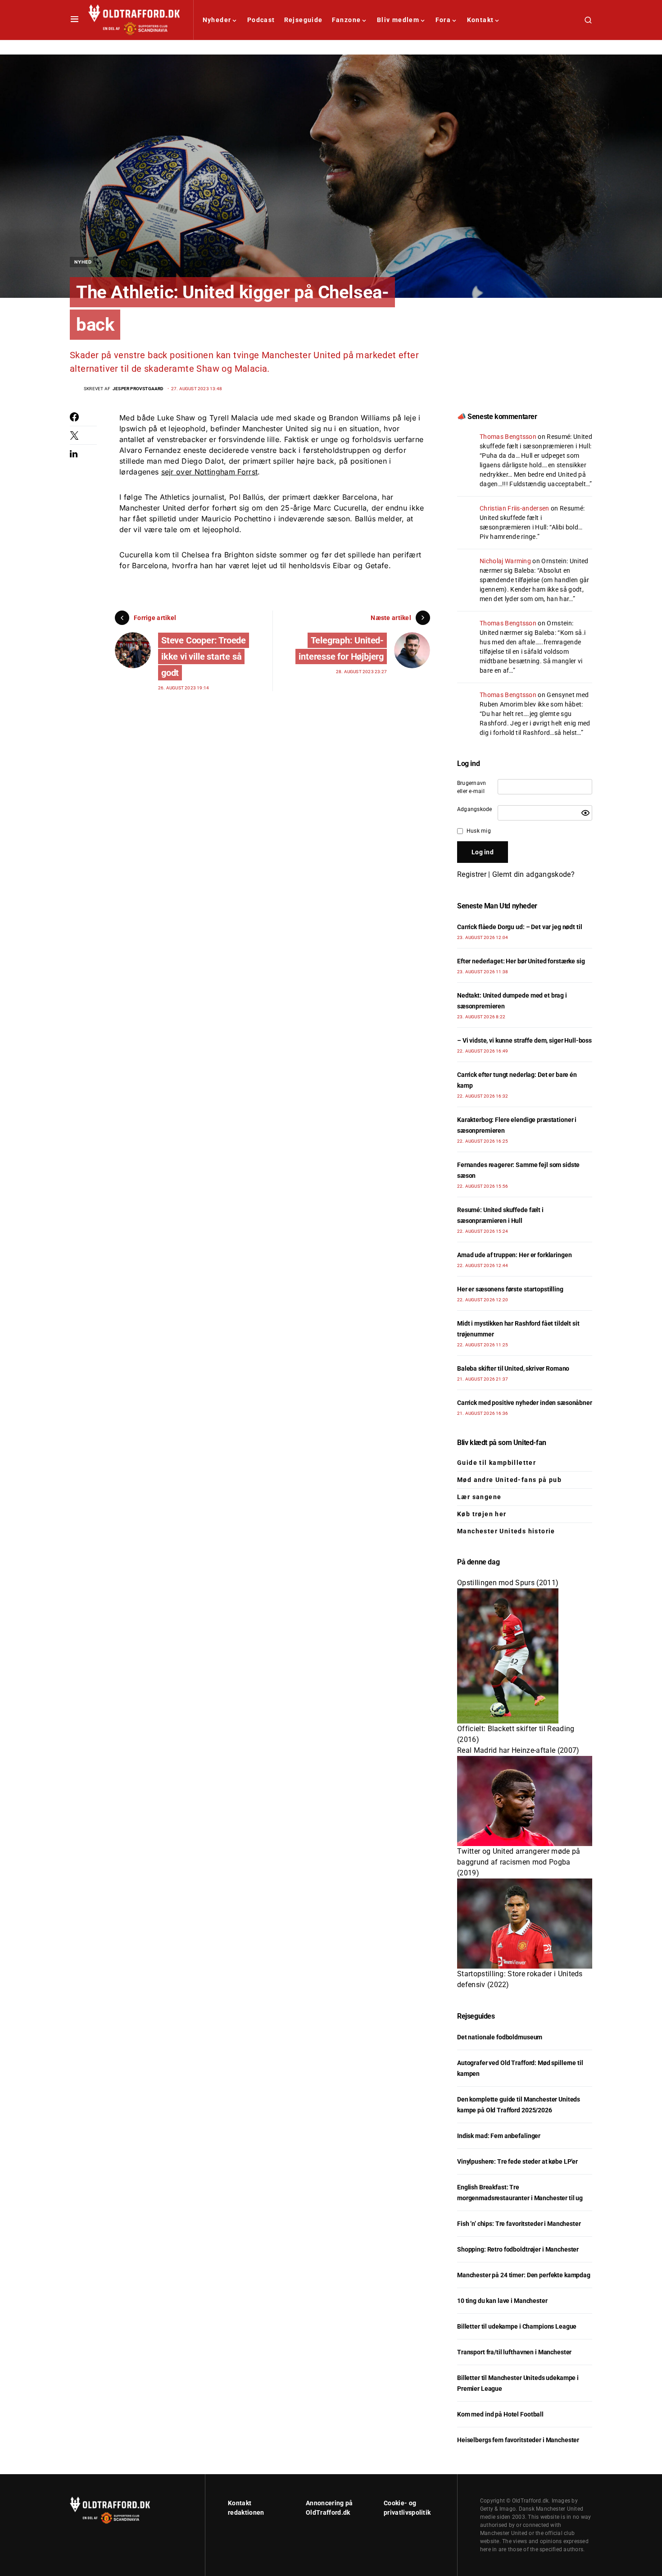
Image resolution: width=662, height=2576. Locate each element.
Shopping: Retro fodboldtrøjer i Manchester (518, 2249)
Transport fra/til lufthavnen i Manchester (514, 2352)
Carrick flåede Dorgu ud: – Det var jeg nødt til (519, 927)
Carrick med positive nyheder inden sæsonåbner (525, 1403)
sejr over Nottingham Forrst (210, 472)
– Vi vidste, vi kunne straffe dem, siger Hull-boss (524, 1040)
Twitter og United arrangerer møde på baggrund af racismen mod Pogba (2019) (519, 1862)
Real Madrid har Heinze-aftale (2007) (518, 1750)
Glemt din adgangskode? (533, 874)
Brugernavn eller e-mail (472, 787)
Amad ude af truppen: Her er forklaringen (514, 1255)
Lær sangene (479, 1497)
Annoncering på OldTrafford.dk (329, 2508)
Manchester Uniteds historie (506, 1531)
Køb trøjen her (482, 1514)
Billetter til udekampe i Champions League (517, 2326)
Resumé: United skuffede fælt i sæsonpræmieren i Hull (532, 518)
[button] (75, 20)
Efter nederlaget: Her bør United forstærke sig (521, 961)
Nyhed (83, 262)
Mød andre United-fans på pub (509, 1480)
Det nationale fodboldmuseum (500, 2037)
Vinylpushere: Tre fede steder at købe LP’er (517, 2161)
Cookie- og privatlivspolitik (407, 2508)
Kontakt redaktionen (246, 2508)
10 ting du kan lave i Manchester (502, 2301)
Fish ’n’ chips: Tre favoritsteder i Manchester (519, 2224)
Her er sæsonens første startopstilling (510, 1289)
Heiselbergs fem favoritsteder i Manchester (518, 2440)
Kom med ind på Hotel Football (500, 2414)
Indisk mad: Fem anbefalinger (499, 2136)
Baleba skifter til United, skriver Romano (513, 1368)
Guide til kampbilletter (496, 1463)
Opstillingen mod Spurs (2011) (508, 1583)
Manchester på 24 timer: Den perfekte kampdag (524, 2275)
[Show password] (585, 813)
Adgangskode (475, 809)
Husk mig (479, 831)
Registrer (472, 874)
